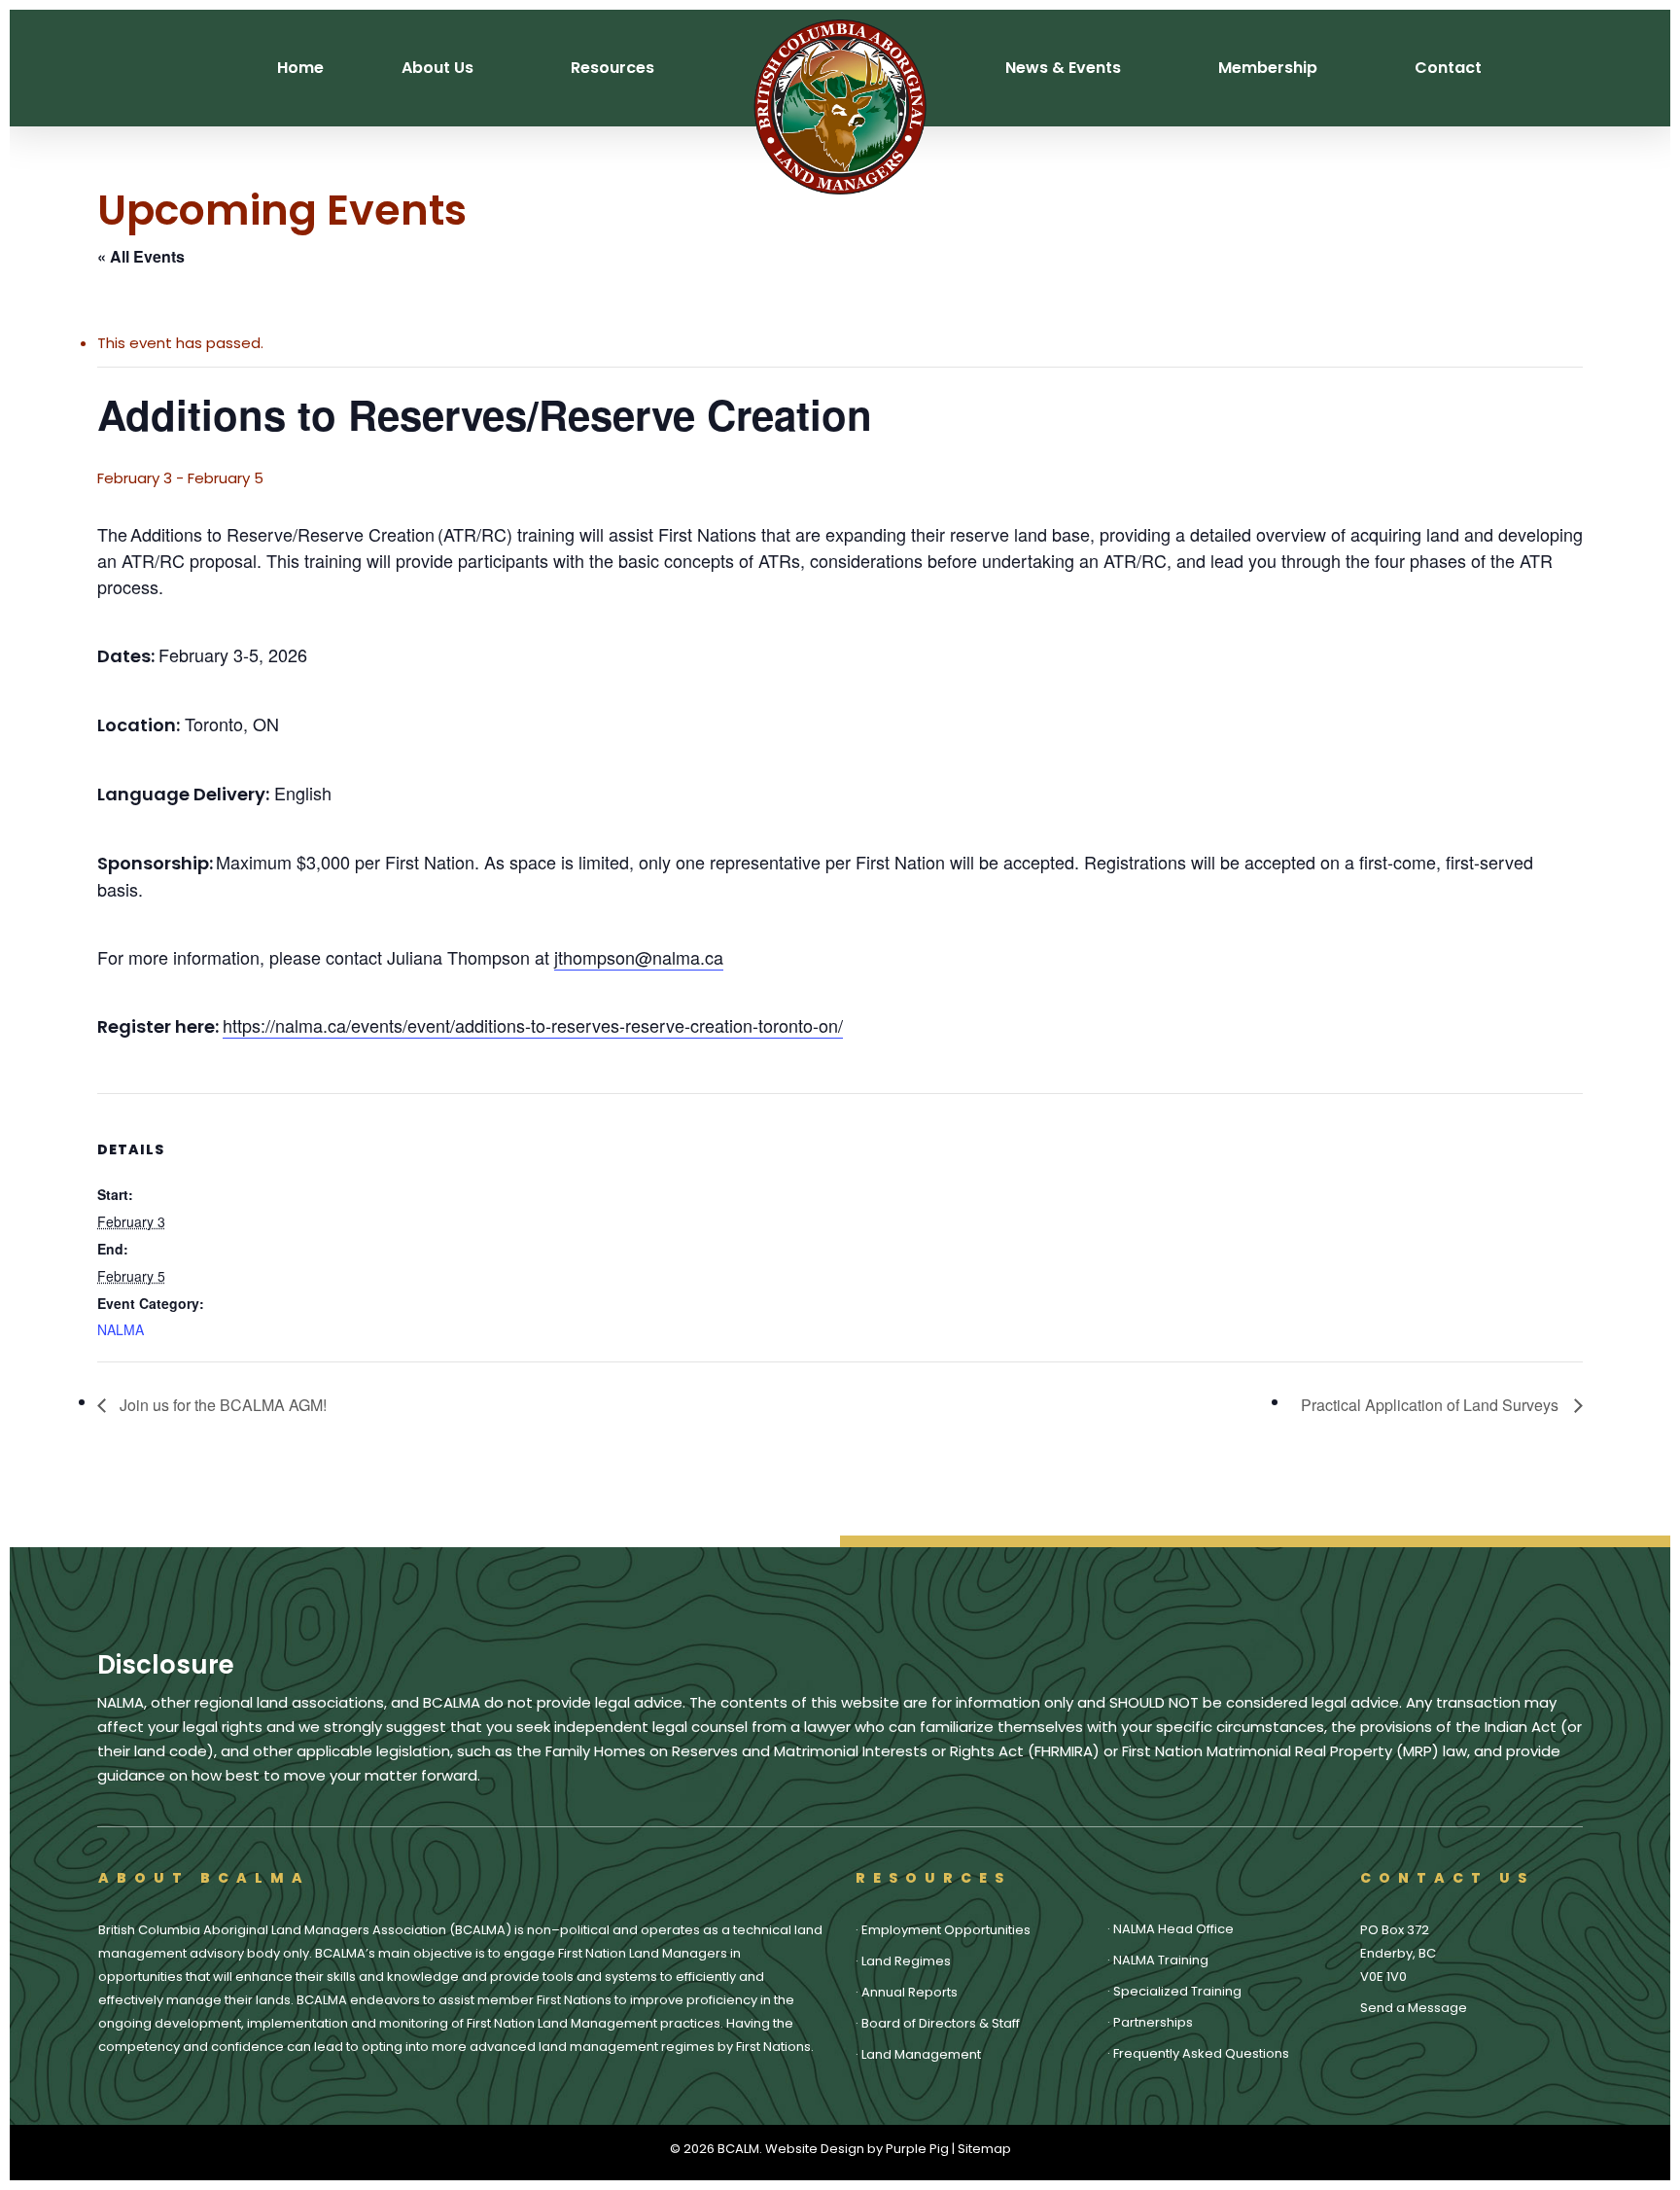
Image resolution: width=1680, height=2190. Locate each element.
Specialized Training (1177, 1991)
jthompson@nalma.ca (639, 957)
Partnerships (1153, 2022)
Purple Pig (917, 2149)
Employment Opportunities (946, 1930)
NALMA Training (1161, 1960)
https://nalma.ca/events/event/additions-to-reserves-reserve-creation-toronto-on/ (533, 1025)
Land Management (921, 2054)
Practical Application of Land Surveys (1433, 1405)
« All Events (141, 256)
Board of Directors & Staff (941, 2023)
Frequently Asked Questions (1201, 2053)
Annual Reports (910, 1992)
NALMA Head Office (1173, 1929)
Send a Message (1414, 2008)
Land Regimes (906, 1961)
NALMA (121, 1329)
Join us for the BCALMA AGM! (221, 1405)
